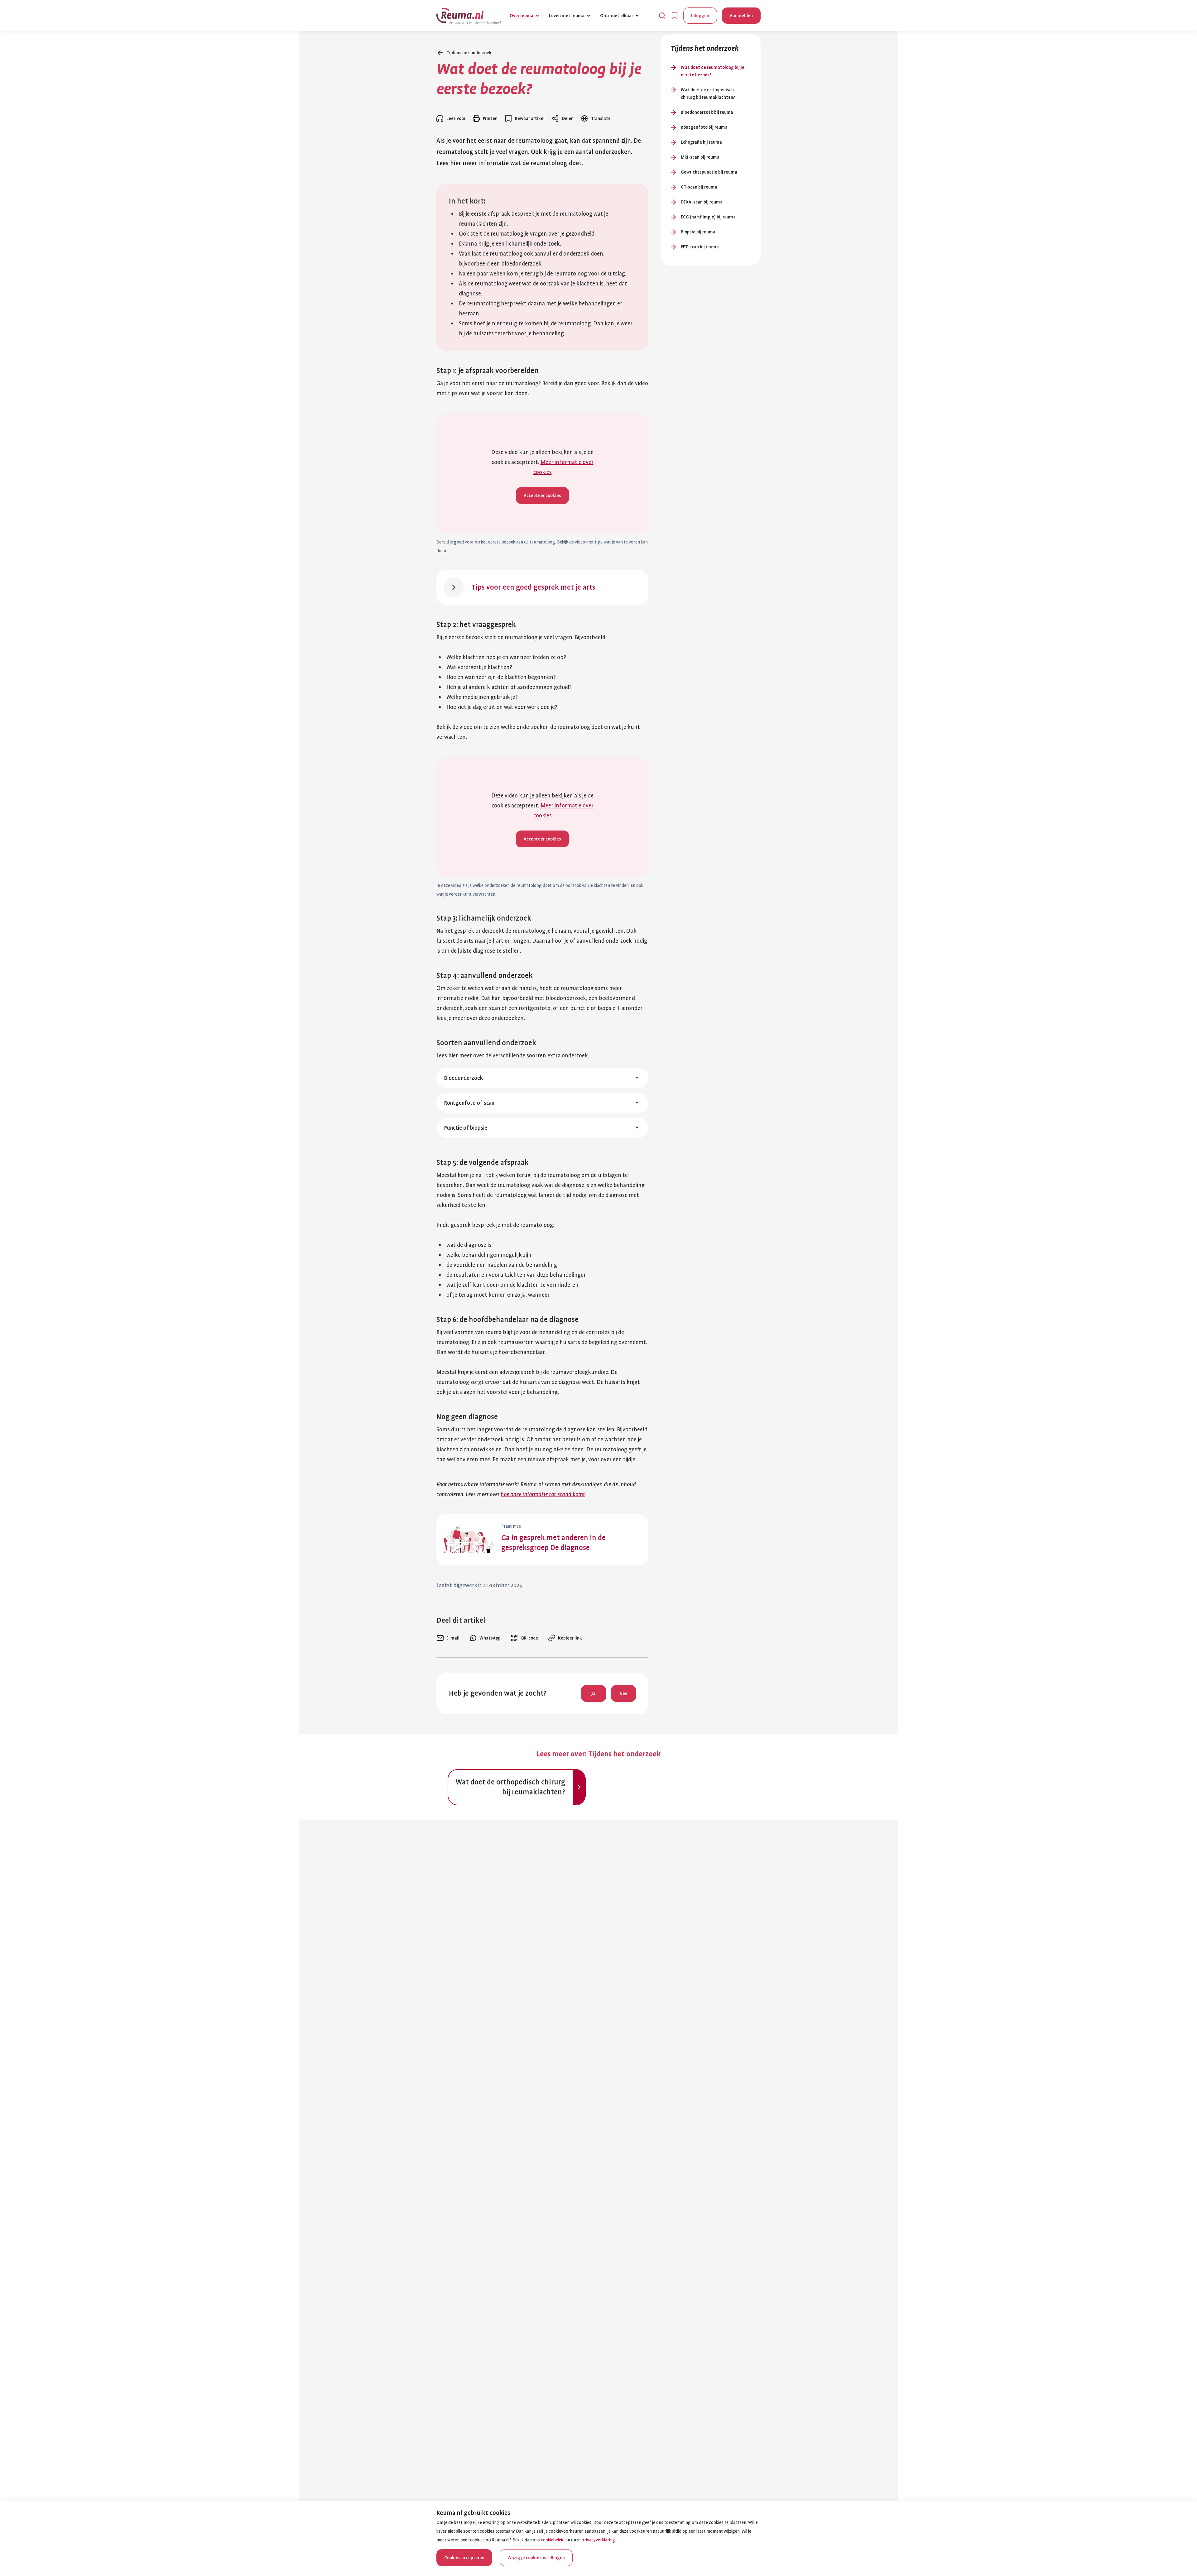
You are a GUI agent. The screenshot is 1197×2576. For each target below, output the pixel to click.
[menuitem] (448, 1638)
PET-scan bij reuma (700, 247)
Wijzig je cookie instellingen (536, 2558)
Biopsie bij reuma (698, 232)
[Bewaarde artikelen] (675, 16)
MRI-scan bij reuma (700, 157)
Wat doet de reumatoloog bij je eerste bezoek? (713, 71)
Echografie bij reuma (701, 142)
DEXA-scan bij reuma (702, 202)
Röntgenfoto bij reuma (704, 127)
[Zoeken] (662, 16)
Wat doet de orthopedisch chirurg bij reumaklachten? (708, 93)
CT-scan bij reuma (699, 187)
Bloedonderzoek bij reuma (707, 112)
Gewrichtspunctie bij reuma (709, 172)
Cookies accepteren (464, 2558)
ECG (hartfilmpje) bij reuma (708, 217)
